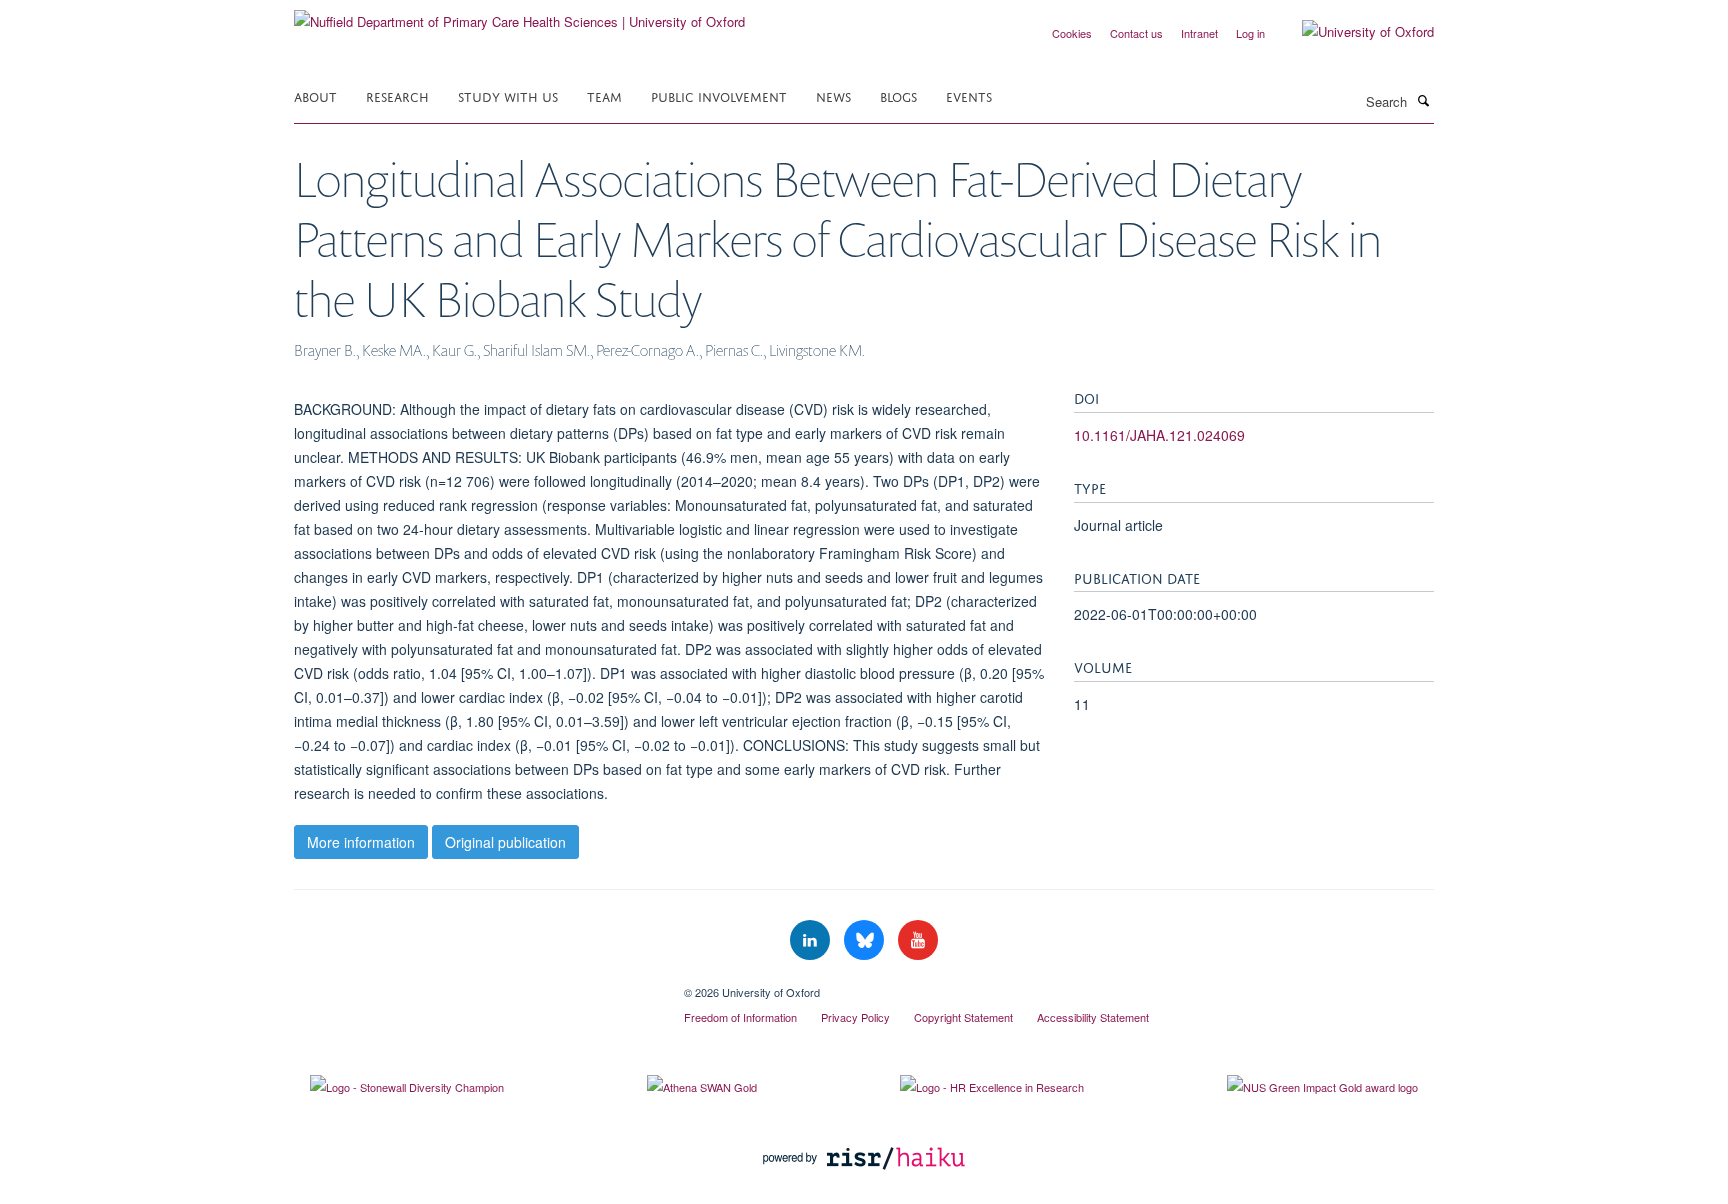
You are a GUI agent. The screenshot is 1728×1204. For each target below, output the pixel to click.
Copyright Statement (963, 1017)
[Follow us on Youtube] (918, 940)
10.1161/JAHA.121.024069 (1159, 435)
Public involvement (719, 95)
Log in (1250, 33)
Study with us (508, 95)
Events (969, 95)
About (315, 95)
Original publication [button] (505, 842)
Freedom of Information (740, 1017)
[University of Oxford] (1353, 32)
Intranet (1199, 33)
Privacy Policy (855, 1017)
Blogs (898, 95)
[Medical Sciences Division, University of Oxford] (474, 985)
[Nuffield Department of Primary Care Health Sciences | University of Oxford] (519, 14)
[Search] (1423, 100)
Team (604, 95)
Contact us (1136, 33)
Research (397, 95)
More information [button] (361, 842)
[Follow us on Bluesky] (866, 940)
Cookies (1072, 33)
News (833, 95)
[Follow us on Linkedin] (812, 940)
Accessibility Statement (1093, 1017)
